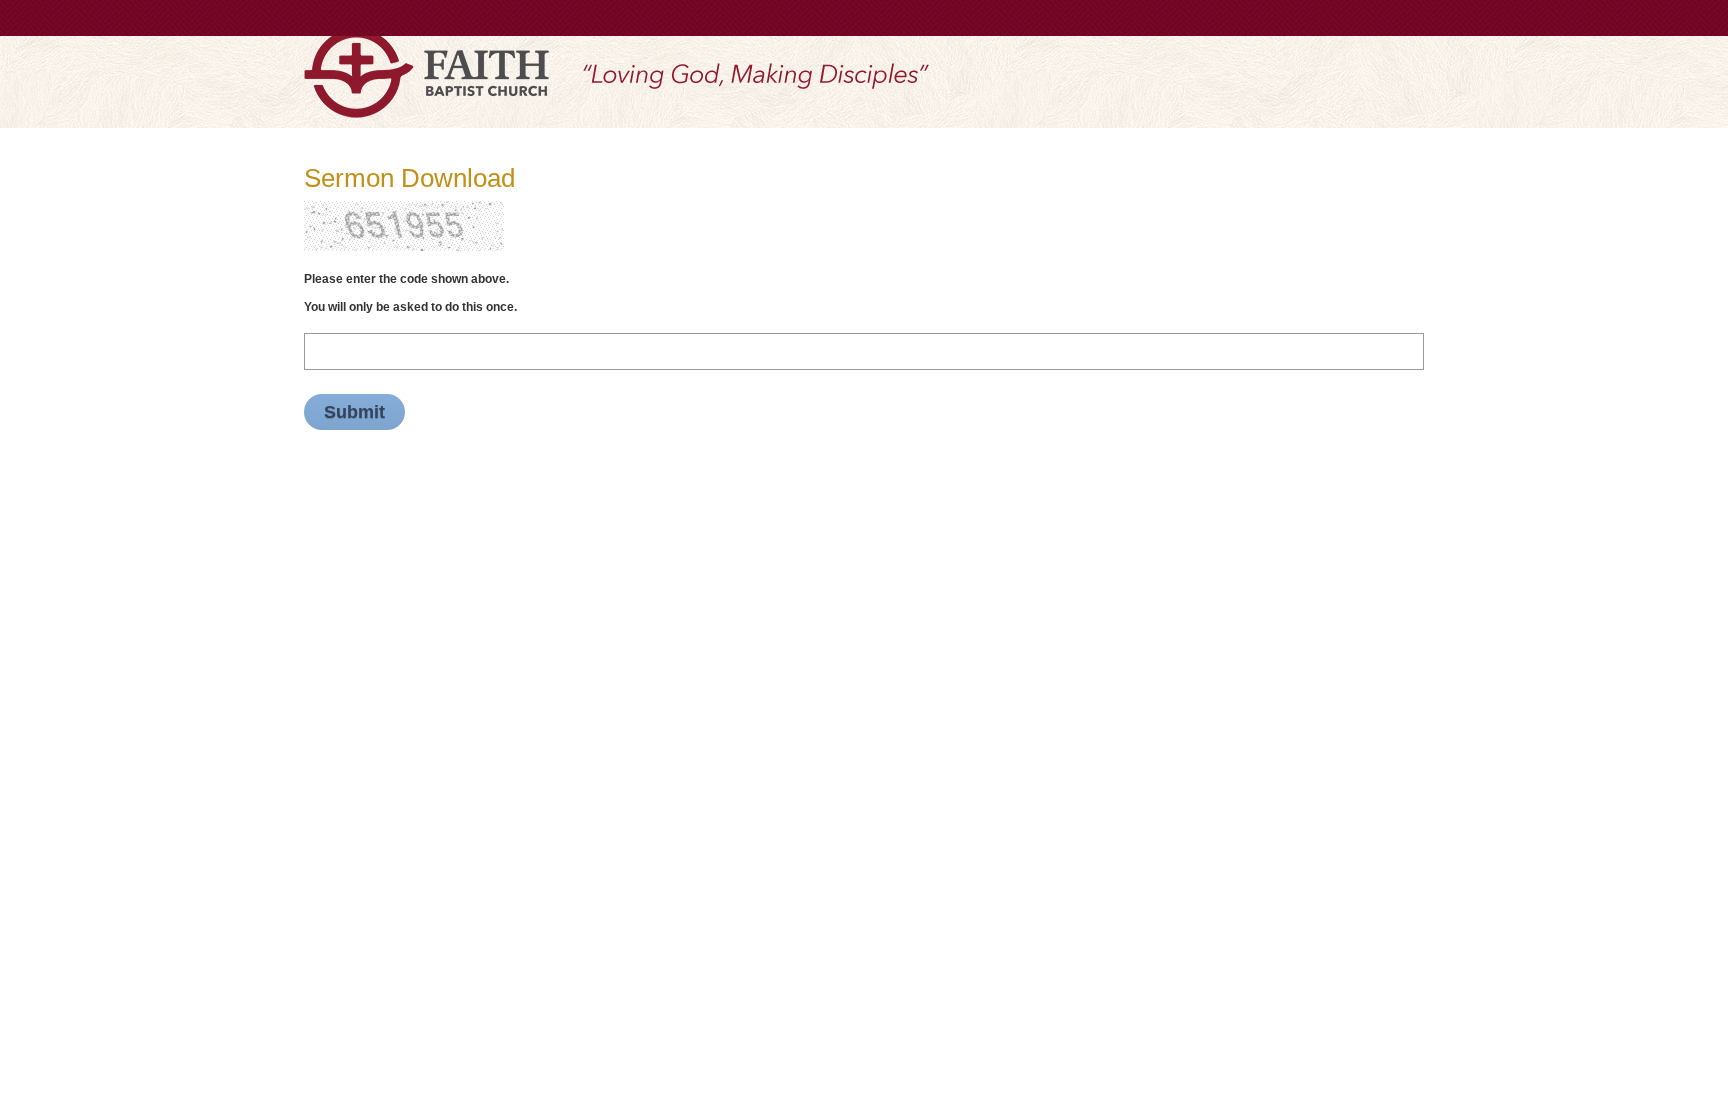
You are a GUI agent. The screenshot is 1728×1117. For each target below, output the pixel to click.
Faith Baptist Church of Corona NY (426, 73)
